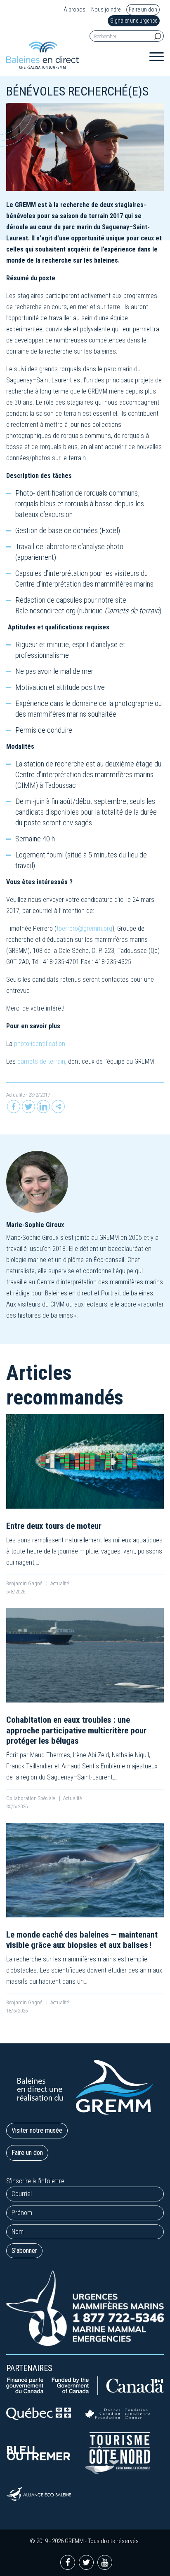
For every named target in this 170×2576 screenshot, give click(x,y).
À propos (74, 10)
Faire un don (143, 9)
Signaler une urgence (134, 21)
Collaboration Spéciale (31, 1798)
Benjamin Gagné (25, 1583)
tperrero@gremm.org (84, 928)
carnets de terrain (41, 1061)
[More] (58, 1106)
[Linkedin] (43, 1106)
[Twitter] (28, 1106)
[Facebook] (14, 1106)
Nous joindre (106, 10)
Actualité (15, 1095)
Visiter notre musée (37, 2130)
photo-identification (40, 1044)
